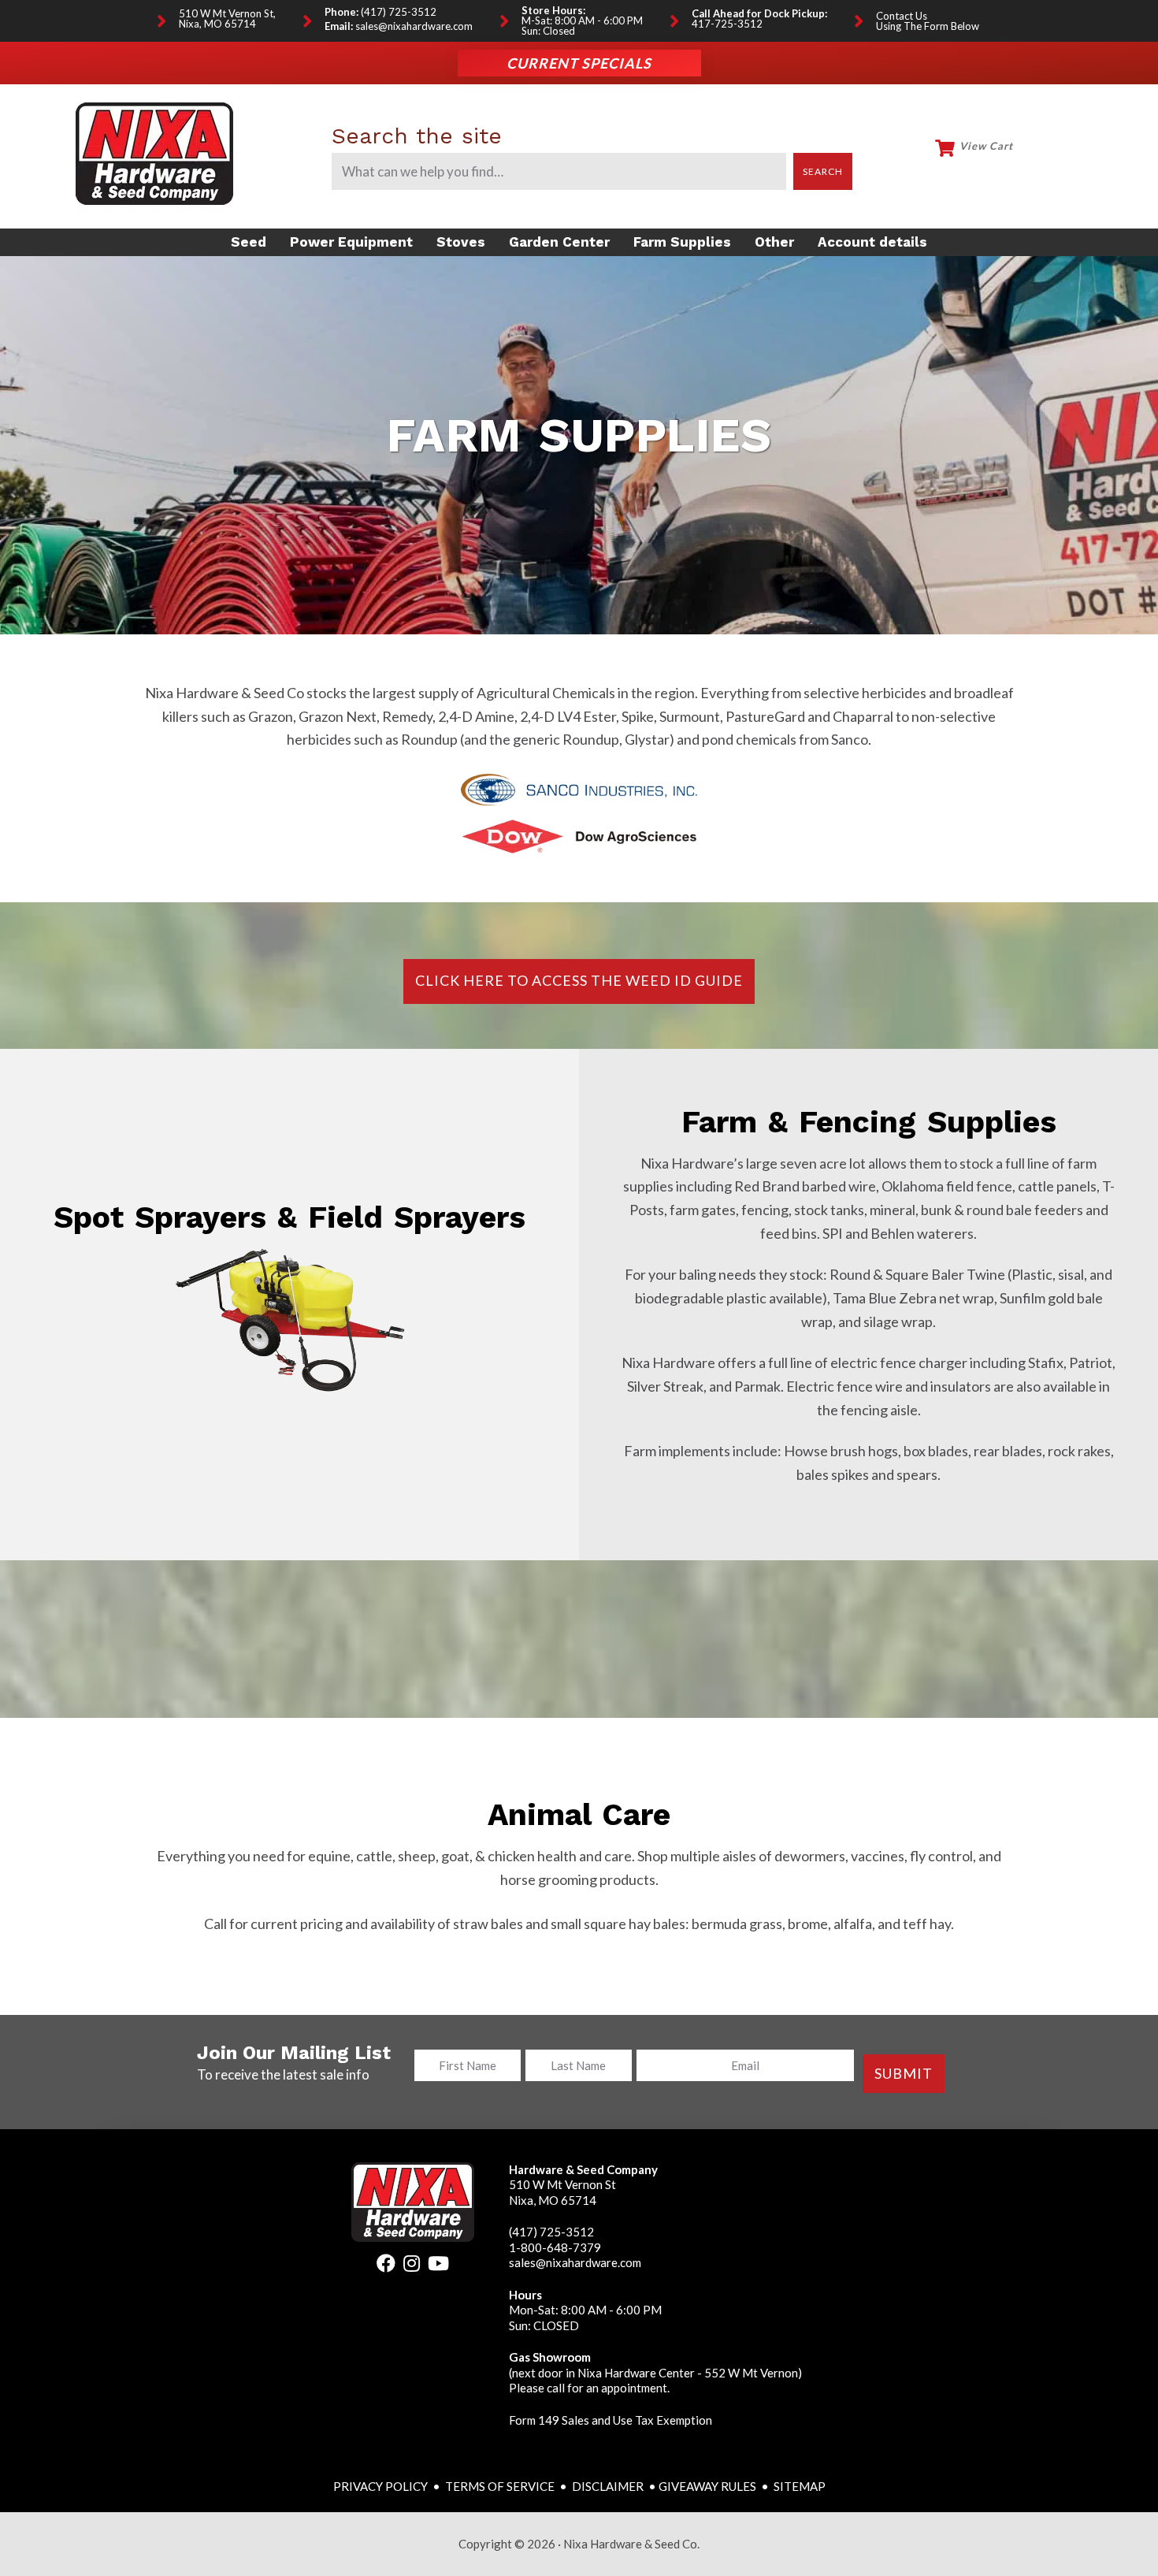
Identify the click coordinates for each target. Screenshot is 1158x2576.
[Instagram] (412, 2266)
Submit (904, 2073)
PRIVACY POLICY (382, 2486)
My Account (1060, 154)
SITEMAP (800, 2486)
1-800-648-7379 (555, 2247)
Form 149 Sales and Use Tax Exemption (611, 2420)
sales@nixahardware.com (414, 26)
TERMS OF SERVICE (500, 2486)
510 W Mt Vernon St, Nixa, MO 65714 (227, 19)
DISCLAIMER (609, 2486)
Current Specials (579, 63)
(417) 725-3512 (399, 12)
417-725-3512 (727, 24)
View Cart (986, 146)
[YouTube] (438, 2266)
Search (823, 171)
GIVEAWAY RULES (707, 2486)
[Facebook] (386, 2266)
